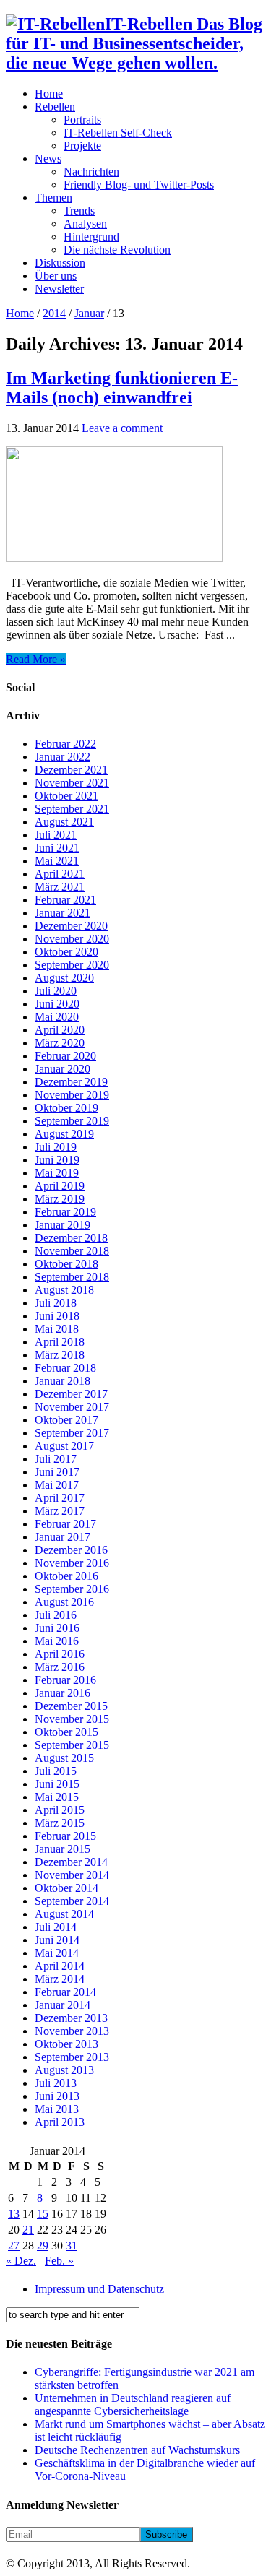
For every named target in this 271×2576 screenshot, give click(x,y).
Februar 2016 (65, 1680)
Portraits (82, 120)
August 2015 (64, 1758)
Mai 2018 (57, 1329)
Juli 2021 (56, 835)
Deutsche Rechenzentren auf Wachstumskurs (137, 2450)
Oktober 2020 (66, 952)
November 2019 (72, 1095)
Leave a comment (122, 428)
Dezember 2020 (71, 926)
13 (14, 2214)
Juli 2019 (56, 1147)
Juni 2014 (57, 1940)
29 (43, 2246)
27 (14, 2246)
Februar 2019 (65, 1212)
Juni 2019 (57, 1160)
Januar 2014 (63, 2005)
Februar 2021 (65, 900)
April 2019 (60, 1186)
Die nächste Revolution (117, 250)
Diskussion (60, 263)
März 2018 (60, 1355)
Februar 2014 (65, 1992)
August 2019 (64, 1134)
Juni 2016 (57, 1628)
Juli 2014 (56, 1927)
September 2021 (72, 809)
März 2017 (60, 1511)
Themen (53, 198)
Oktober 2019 (66, 1108)
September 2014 (72, 1901)
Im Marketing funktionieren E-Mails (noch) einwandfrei (122, 388)
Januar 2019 (63, 1225)
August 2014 (64, 1914)
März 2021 (60, 887)
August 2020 (64, 978)
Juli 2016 (56, 1615)
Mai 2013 (57, 2109)
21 (28, 2230)
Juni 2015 (57, 1784)
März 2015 (60, 1823)
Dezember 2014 (71, 1862)
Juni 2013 (57, 2096)
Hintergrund (91, 237)
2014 (54, 313)
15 (43, 2214)
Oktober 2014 (66, 1888)
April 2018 (60, 1342)
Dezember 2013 (71, 2018)
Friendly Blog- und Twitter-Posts (139, 185)
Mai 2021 (57, 861)
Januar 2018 (63, 1381)
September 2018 (72, 1277)
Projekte (82, 146)
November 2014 (72, 1875)
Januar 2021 (63, 913)
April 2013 (60, 2122)
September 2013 (72, 2057)
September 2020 (72, 965)
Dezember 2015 (71, 1706)
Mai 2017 (57, 1485)
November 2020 (72, 939)
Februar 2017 (65, 1524)
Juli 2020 (56, 991)
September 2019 (72, 1121)
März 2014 (60, 1979)
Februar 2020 (65, 1056)
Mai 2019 (57, 1173)
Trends (79, 211)
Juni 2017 (57, 1472)
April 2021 (60, 874)
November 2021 (72, 783)
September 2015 (72, 1745)
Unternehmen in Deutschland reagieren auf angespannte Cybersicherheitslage (133, 2404)
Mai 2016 (57, 1641)
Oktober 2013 (66, 2044)
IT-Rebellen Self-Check (118, 133)
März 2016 (60, 1667)
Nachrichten (91, 172)
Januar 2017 (63, 1537)
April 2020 (60, 1030)
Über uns (56, 276)
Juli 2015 (56, 1771)
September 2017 (72, 1433)
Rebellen (55, 107)
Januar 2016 (63, 1693)
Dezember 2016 (71, 1550)
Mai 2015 (57, 1797)
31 (72, 2246)
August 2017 (64, 1446)
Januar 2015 (63, 1849)
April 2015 (60, 1810)
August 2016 (64, 1602)
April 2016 (60, 1654)
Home (49, 94)
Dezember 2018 (71, 1238)
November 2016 (72, 1563)
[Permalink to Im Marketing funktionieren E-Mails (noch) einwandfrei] (114, 558)
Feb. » (59, 2261)
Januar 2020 (63, 1069)
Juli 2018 (56, 1303)
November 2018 (72, 1251)
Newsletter (59, 289)
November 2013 (72, 2031)
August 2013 (64, 2070)
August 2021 (64, 822)
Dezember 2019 (71, 1082)
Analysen (85, 224)
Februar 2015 (65, 1836)
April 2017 (60, 1498)
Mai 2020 (57, 1017)
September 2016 (72, 1589)
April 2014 (60, 1966)
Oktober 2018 (66, 1264)
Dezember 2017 (71, 1394)
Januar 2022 (63, 757)
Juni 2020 (57, 1004)
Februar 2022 (65, 744)
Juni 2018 (57, 1316)
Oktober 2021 (66, 796)
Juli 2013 (56, 2083)
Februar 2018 (65, 1368)
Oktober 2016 (66, 1576)
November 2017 (72, 1407)
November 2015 (72, 1719)
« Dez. (21, 2261)
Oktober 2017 (66, 1420)
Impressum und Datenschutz (99, 2289)
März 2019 (60, 1199)
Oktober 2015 (66, 1732)
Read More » (36, 659)
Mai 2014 (57, 1953)
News (48, 159)
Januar (89, 313)
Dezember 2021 (71, 770)
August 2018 (64, 1290)
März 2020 (60, 1043)
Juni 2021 (57, 848)
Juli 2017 (56, 1459)
